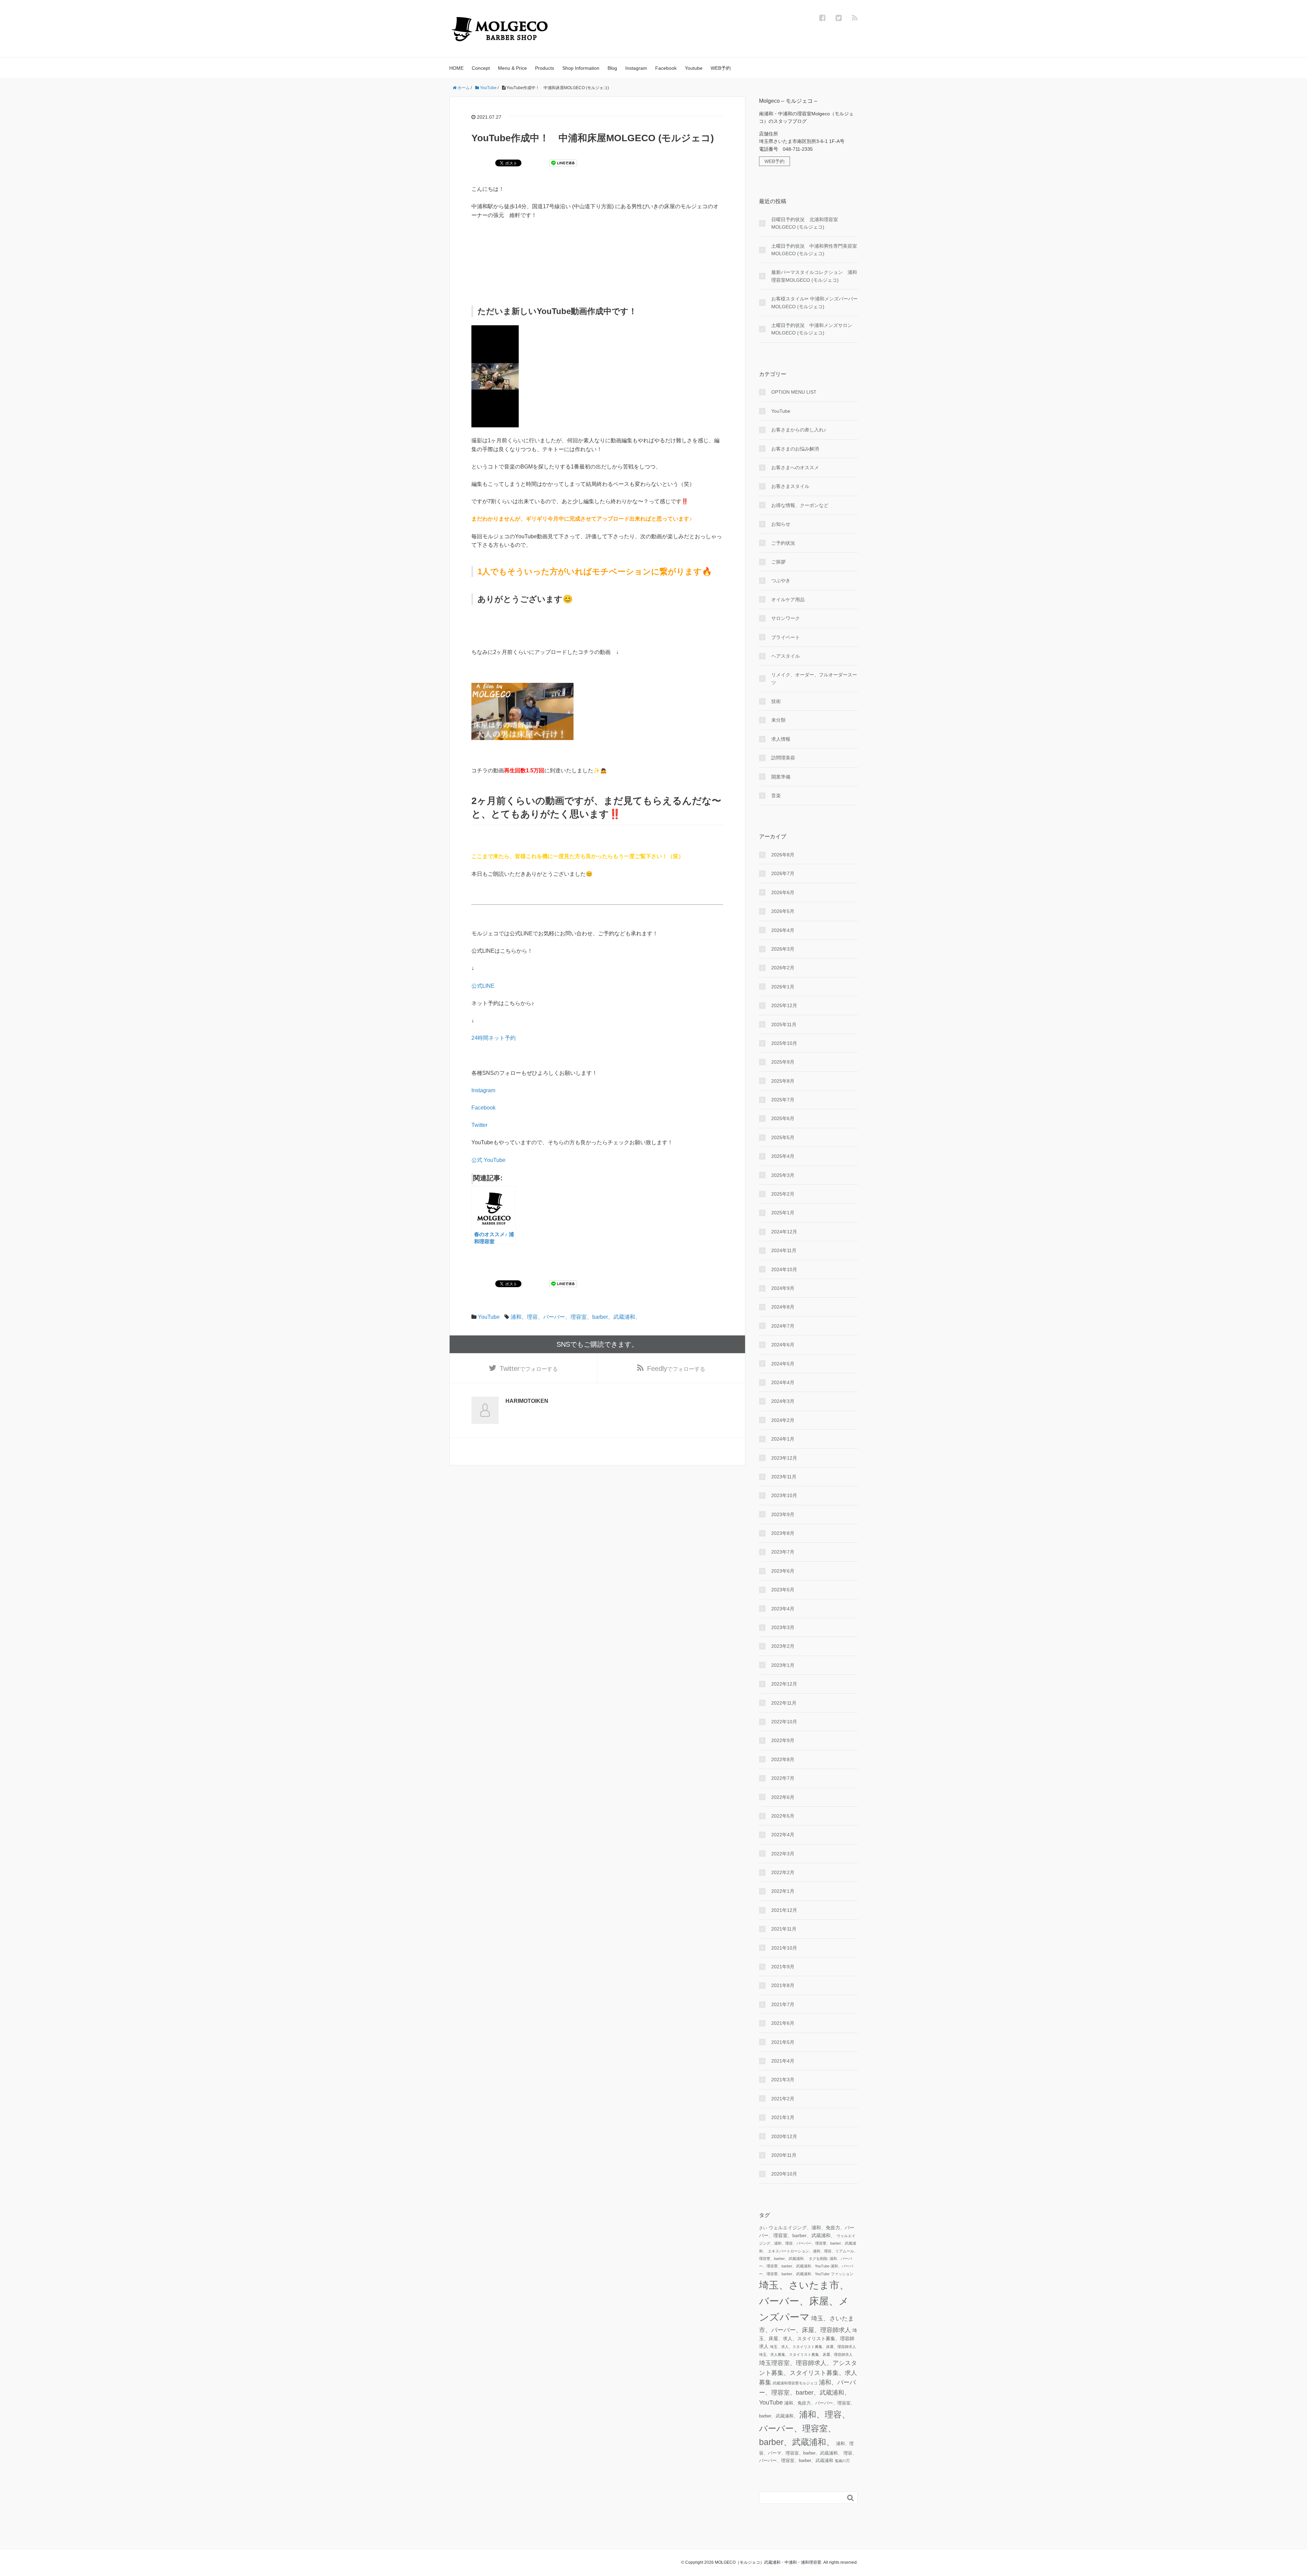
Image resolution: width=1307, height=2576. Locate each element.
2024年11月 (784, 1250)
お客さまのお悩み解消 (795, 449)
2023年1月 (783, 1665)
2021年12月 (784, 1910)
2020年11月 (784, 2155)
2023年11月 (784, 1477)
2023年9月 (783, 1514)
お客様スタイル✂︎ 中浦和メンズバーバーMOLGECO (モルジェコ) (814, 302)
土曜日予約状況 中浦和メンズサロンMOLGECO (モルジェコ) (812, 329)
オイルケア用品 (788, 600)
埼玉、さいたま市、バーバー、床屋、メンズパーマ (804, 2301)
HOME (456, 68)
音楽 (776, 795)
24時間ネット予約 (494, 1038)
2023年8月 (783, 1533)
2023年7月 (783, 1552)
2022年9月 (783, 1740)
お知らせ (781, 524)
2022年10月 (784, 1722)
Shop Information (581, 68)
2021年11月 (784, 1929)
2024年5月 (783, 1364)
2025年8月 (783, 1081)
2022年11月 (784, 1703)
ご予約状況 (783, 543)
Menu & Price (512, 68)
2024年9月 (783, 1288)
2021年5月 (783, 2042)
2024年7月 (783, 1326)
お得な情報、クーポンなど (800, 505)
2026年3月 (783, 949)
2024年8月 (783, 1307)
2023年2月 (783, 1646)
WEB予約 (721, 68)
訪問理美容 (783, 758)
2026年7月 (783, 873)
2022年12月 (784, 1684)
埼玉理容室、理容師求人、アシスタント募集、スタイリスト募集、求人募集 (808, 2373)
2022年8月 (783, 1759)
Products (545, 68)
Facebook (666, 68)
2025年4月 (783, 1156)
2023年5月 (783, 1590)
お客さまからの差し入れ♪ (799, 430)
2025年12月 (784, 1005)
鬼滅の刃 (842, 2461)
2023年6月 (783, 1571)
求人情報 (781, 739)
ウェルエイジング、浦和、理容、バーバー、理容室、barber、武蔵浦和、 (808, 2243)
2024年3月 (783, 1401)
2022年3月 (783, 1854)
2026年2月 (783, 968)
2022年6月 (783, 1797)
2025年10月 (784, 1043)
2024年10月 (784, 1269)
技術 (776, 701)
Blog (612, 68)
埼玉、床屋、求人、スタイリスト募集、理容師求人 (808, 2338)
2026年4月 (783, 930)
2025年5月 (783, 1137)
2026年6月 (783, 892)
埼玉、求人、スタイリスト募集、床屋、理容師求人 (813, 2347)
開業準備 (781, 777)
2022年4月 (783, 1835)
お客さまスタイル (790, 486)
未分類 (778, 720)
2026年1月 (783, 987)
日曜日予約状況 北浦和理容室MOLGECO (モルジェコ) (805, 223)
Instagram (636, 68)
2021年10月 (784, 1948)
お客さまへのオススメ (795, 467)
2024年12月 (784, 1232)
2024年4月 (783, 1382)
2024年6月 (783, 1345)
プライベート (786, 637)
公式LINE (483, 986)
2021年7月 (783, 2004)
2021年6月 (783, 2023)
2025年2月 (783, 1194)
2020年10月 (784, 2174)
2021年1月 (783, 2117)
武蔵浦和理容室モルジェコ (795, 2383)
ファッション (842, 2274)
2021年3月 (783, 2080)
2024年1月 (783, 1439)
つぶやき (781, 580)
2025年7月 (783, 1100)
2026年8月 (783, 855)
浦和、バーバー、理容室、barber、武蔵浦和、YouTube (807, 2392)
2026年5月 (783, 911)
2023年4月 (783, 1609)
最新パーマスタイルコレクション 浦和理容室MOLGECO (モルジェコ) (814, 276)
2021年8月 (783, 1985)
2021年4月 (783, 2061)
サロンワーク (786, 618)
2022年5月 (783, 1816)
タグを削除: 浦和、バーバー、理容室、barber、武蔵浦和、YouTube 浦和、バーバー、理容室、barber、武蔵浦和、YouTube (806, 2266)
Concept (481, 68)
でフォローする (529, 1368)
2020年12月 (784, 2136)
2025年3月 (783, 1175)
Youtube (694, 68)
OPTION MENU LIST (794, 392)
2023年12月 (784, 1458)
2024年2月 (783, 1420)
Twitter (479, 1125)
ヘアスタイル (786, 656)
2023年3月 (783, 1627)
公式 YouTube (488, 1160)
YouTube (489, 1317)
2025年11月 (784, 1024)
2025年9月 (783, 1062)
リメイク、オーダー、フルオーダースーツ (814, 678)
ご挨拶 (778, 562)
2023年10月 (784, 1495)
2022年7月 (783, 1778)
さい (763, 2228)
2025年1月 (783, 1213)
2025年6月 (783, 1118)
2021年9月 (783, 1967)
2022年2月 (783, 1872)
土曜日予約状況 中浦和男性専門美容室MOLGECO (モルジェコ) (814, 250)
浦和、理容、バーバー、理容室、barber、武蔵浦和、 (576, 1317)
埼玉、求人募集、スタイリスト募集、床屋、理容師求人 (806, 2355)
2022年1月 (783, 1891)
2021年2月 (783, 2099)
